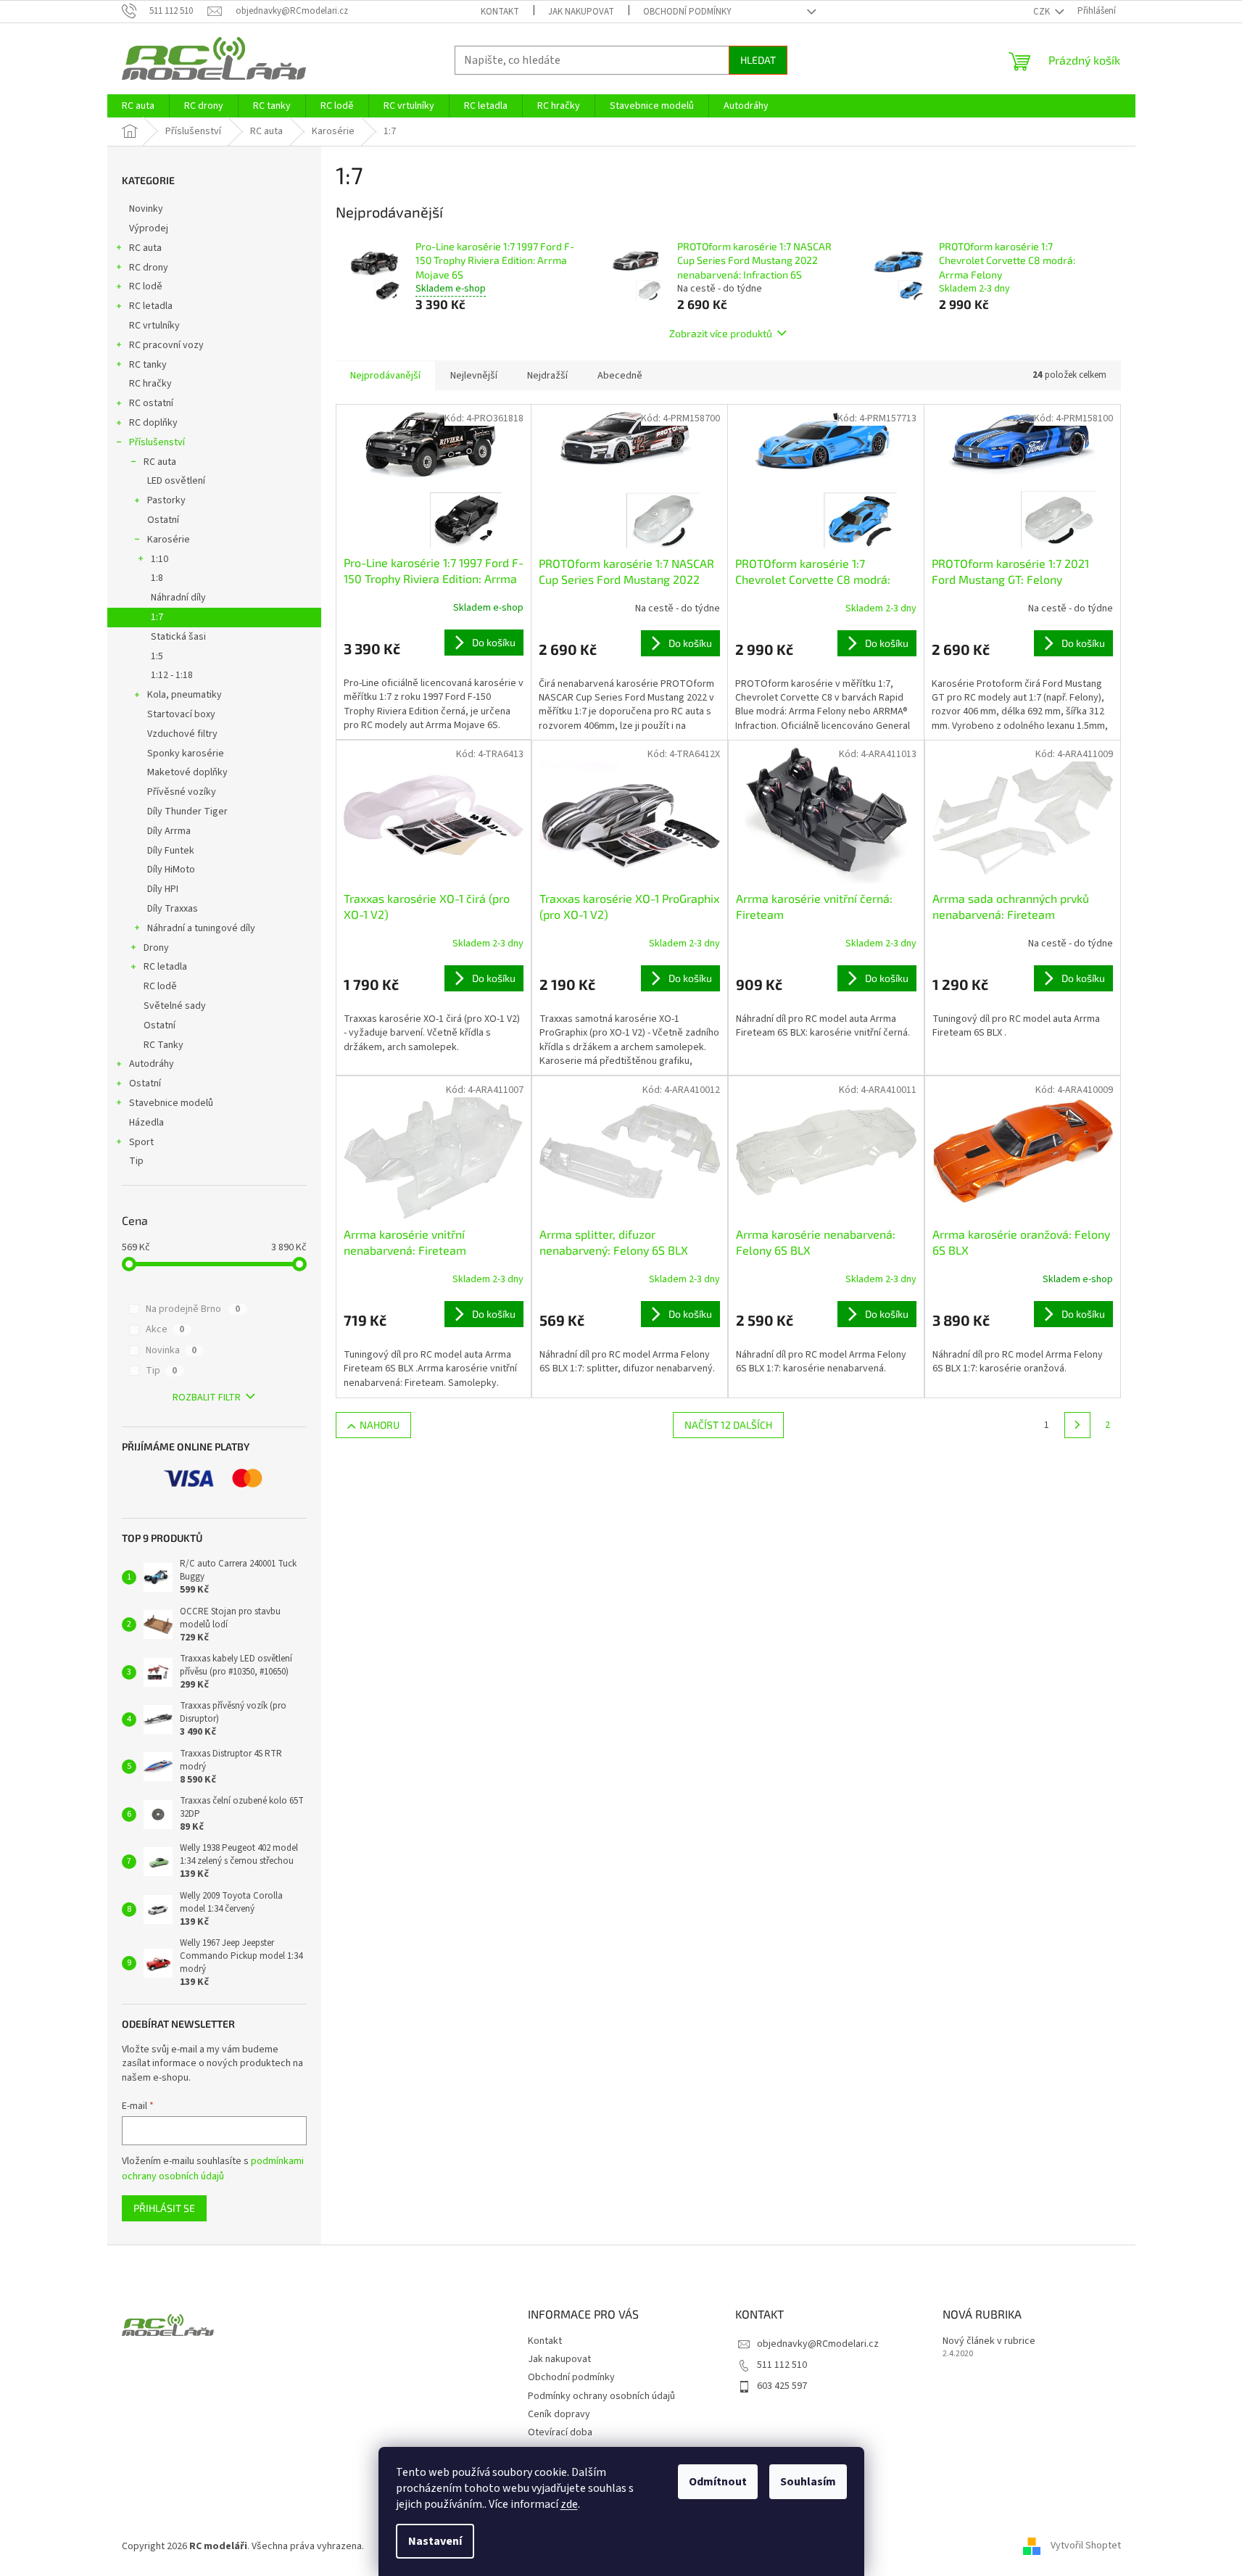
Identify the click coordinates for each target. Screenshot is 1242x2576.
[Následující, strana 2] (1077, 1425)
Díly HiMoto (171, 870)
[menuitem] (138, 106)
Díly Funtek (171, 851)
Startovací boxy (181, 714)
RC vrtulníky (154, 326)
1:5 (157, 656)
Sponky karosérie (186, 754)
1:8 (157, 578)
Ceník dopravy (559, 2414)
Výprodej (149, 228)
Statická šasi (178, 637)
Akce (165, 1329)
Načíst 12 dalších (728, 1425)
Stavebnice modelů (171, 1103)
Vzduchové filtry (182, 734)
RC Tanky (163, 1045)
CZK (1043, 12)
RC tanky (148, 365)
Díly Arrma (169, 831)
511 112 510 (782, 2365)
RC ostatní (151, 403)
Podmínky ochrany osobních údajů (601, 2396)
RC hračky (150, 384)
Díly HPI (163, 889)
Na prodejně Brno (193, 1309)
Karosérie (169, 540)
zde (569, 2504)
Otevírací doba (560, 2432)
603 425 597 (782, 2386)
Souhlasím (808, 2482)
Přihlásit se (164, 2208)
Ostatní (163, 520)
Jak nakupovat (581, 12)
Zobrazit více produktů (721, 333)
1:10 (160, 559)
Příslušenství (157, 442)
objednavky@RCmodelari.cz (818, 2344)
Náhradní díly (178, 598)
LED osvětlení (176, 481)
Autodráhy (152, 1064)
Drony (156, 948)
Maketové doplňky (187, 772)
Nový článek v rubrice (989, 2341)
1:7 (157, 617)
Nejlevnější (474, 376)
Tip (136, 1161)
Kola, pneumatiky (185, 695)
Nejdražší (547, 376)
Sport (141, 1142)
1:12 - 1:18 (172, 675)
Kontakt (500, 12)
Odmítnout (718, 2482)
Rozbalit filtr (207, 1398)
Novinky (146, 209)
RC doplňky (153, 423)
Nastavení (435, 2541)
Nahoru (380, 1425)
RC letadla (151, 306)
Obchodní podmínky (687, 12)
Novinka (171, 1350)
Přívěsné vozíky (182, 792)
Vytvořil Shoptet (1086, 2546)
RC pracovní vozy (166, 345)
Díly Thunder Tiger (187, 812)
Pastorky (166, 500)
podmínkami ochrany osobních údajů (213, 2168)
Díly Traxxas (173, 909)
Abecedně (620, 376)
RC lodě (146, 286)
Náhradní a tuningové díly (201, 928)
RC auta (145, 248)
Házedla (146, 1123)
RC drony (149, 268)
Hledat (758, 60)
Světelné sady (175, 1006)
